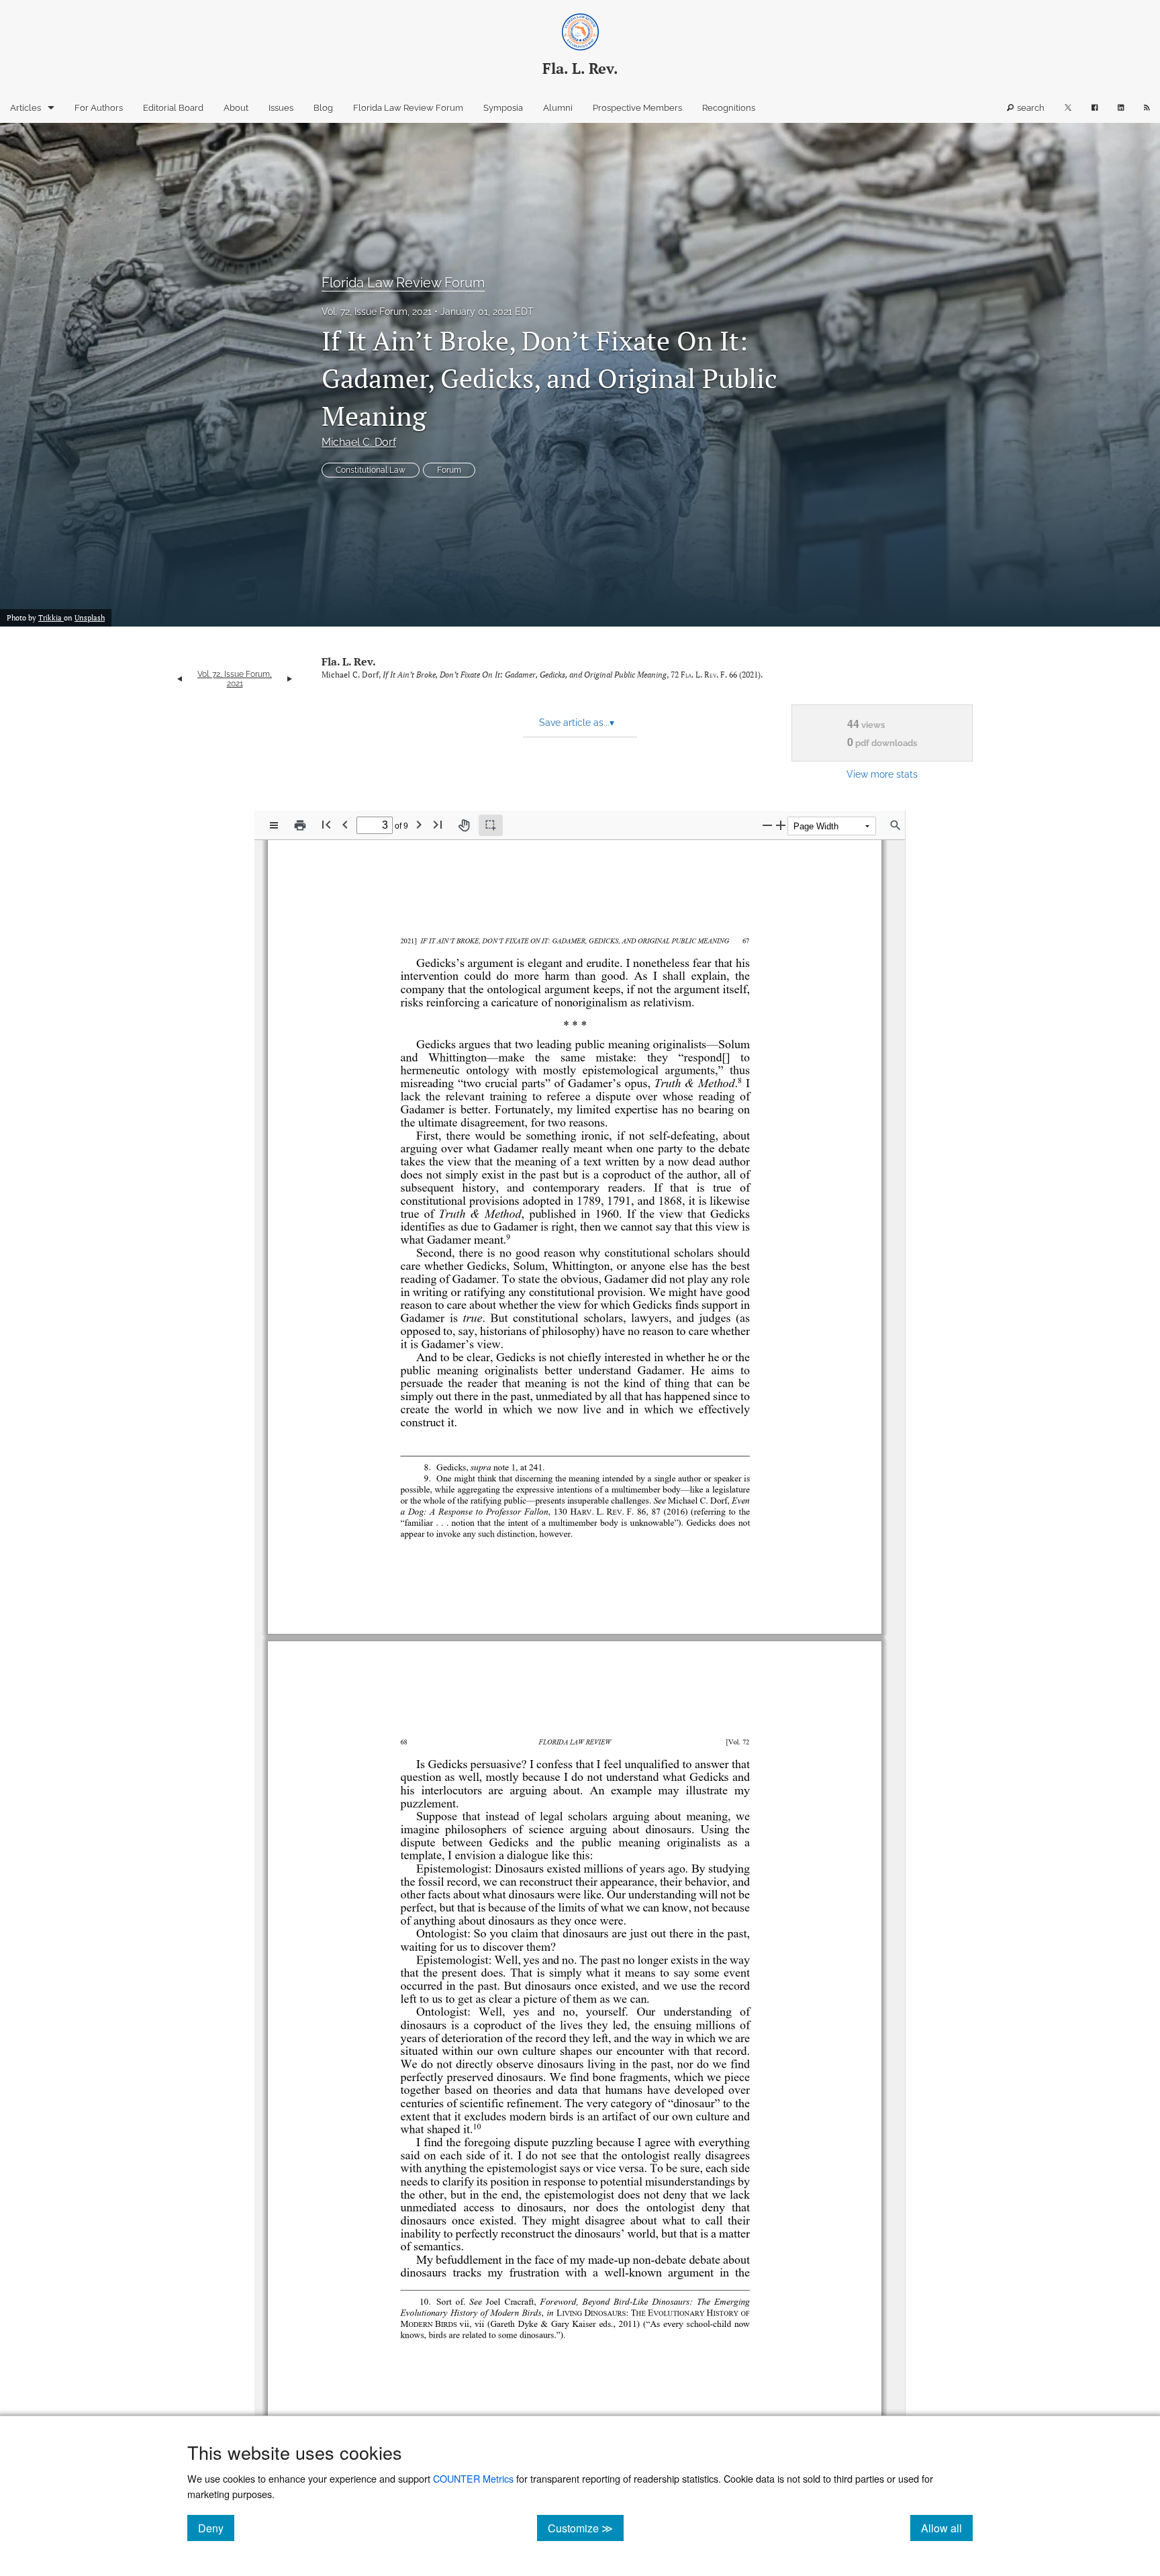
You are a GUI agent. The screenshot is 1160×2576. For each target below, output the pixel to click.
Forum (449, 470)
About (236, 108)
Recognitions (729, 108)
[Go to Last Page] (438, 824)
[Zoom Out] (767, 825)
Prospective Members (637, 108)
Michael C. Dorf (359, 442)
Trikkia (51, 618)
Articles (26, 108)
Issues (281, 108)
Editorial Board (173, 108)
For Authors (99, 108)
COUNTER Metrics (473, 2478)
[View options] (274, 825)
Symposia (503, 108)
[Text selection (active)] (491, 825)
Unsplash (90, 618)
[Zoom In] (781, 825)
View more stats (882, 774)
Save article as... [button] (577, 723)
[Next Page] (419, 824)
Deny (216, 2528)
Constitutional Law (371, 470)
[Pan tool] (464, 825)
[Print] (300, 825)
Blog (323, 108)
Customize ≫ (586, 2528)
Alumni (558, 108)
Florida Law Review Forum (408, 108)
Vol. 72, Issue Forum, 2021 (377, 312)
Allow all (947, 2528)
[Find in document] (896, 825)
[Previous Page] (345, 824)
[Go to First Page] (326, 824)
